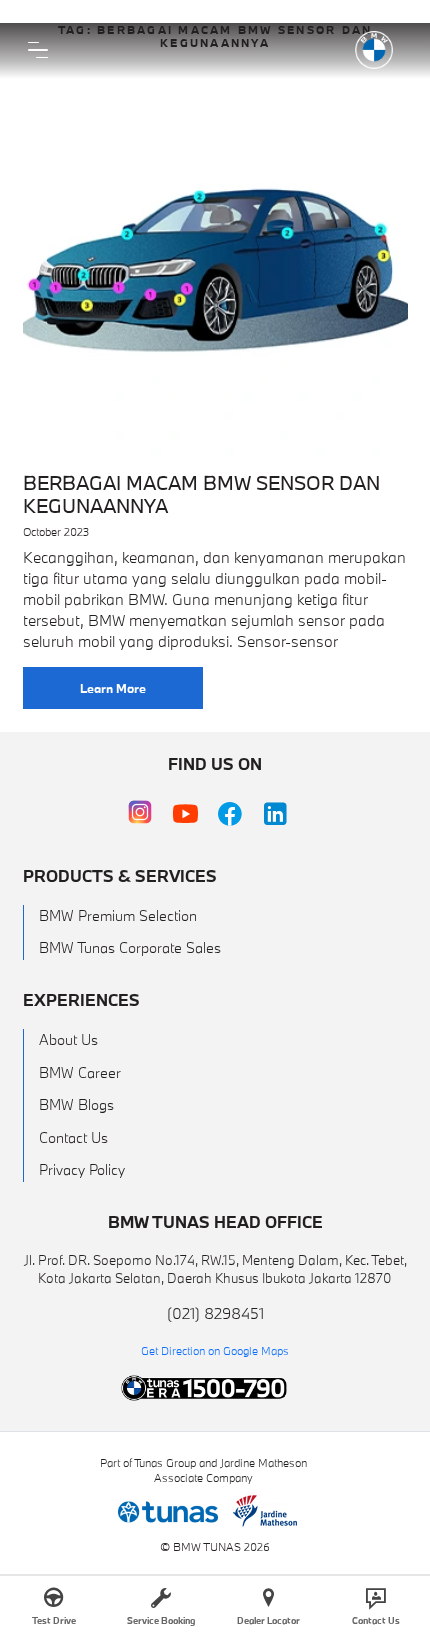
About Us (68, 1039)
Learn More (113, 688)
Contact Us (73, 1137)
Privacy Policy (82, 1169)
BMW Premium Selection (118, 915)
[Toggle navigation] (38, 50)
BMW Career (80, 1072)
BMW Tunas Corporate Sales (130, 947)
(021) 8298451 (215, 1313)
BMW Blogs (76, 1104)
